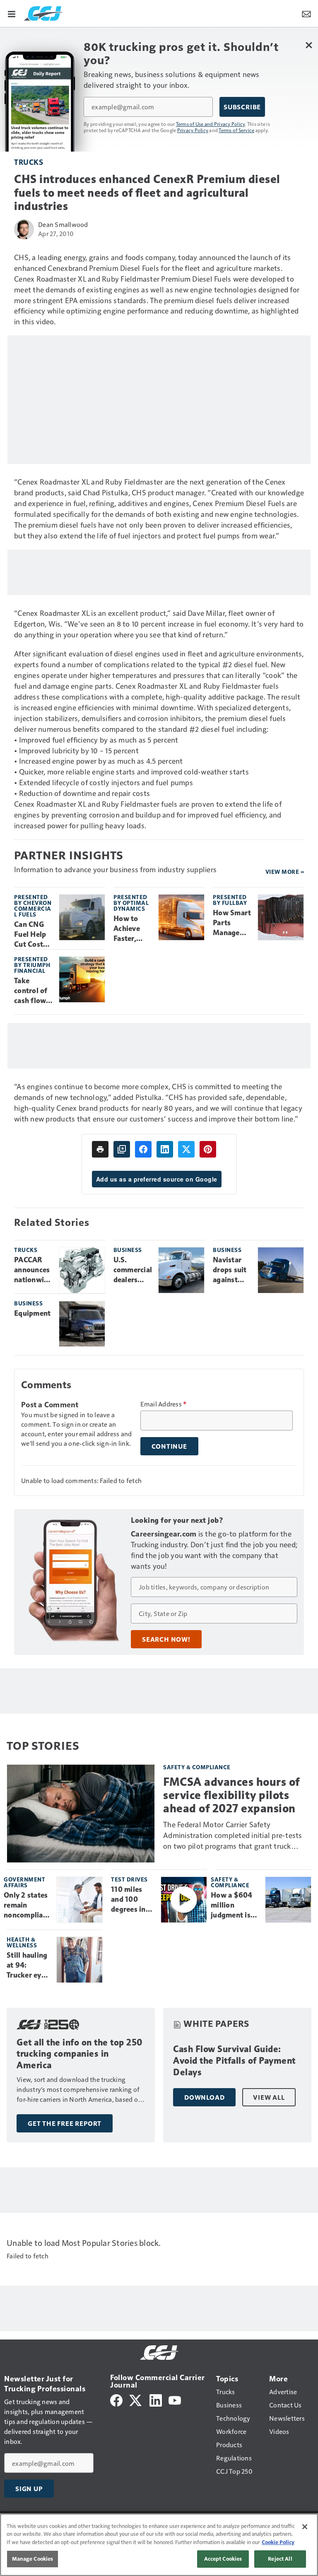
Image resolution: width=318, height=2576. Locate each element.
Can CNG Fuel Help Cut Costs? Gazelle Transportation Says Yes (33, 935)
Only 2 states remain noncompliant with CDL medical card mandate (27, 1905)
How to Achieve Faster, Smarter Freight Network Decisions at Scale (130, 929)
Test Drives (129, 1879)
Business (128, 1250)
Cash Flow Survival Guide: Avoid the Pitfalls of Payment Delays (234, 2061)
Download (204, 2097)
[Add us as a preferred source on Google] (122, 1149)
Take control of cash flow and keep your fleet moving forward (31, 991)
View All (269, 2097)
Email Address (164, 1404)
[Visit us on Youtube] (175, 2399)
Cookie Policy (278, 2542)
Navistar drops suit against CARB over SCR (231, 1270)
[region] (159, 2545)
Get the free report (65, 2123)
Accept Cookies (223, 2559)
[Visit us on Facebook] (116, 2399)
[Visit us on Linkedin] (156, 2399)
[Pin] (208, 1149)
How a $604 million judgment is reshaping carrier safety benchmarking (235, 1905)
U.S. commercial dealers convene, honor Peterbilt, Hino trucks (133, 1270)
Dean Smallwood (63, 224)
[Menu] (12, 13)
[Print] (100, 1149)
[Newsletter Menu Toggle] (306, 13)
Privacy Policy (193, 130)
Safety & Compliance (197, 1767)
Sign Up (29, 2489)
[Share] (143, 1149)
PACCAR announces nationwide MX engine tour (33, 1270)
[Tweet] (186, 1149)
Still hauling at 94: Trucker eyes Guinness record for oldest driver (28, 1966)
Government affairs (24, 1882)
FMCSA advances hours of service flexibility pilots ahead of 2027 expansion (231, 1795)
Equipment (32, 1313)
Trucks (29, 162)
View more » (285, 872)
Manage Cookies (33, 2559)
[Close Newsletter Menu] (309, 45)
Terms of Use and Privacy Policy (211, 124)
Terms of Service (236, 130)
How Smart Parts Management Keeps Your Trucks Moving (232, 923)
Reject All (280, 2559)
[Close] (305, 2527)
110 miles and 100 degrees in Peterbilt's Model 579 (129, 1900)
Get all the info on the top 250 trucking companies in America (80, 2054)
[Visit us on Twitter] (136, 2399)
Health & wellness (22, 1942)
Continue (169, 1446)
